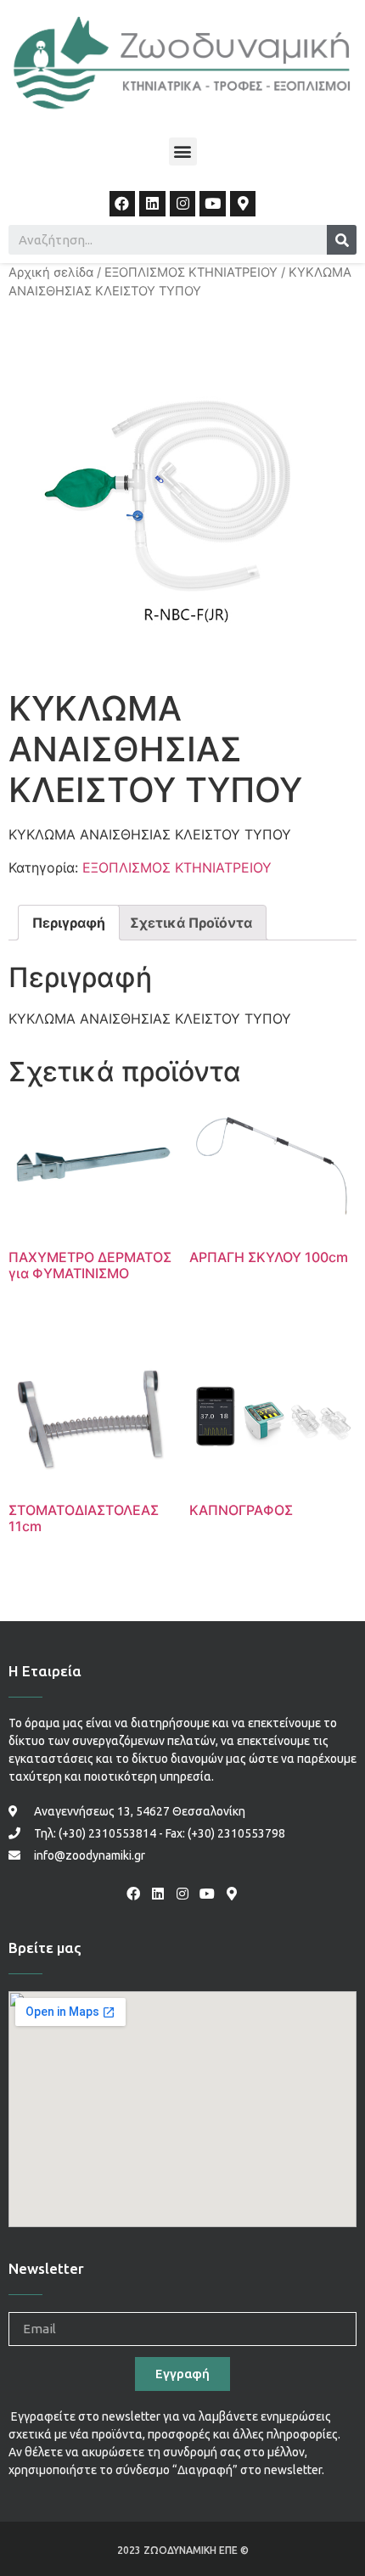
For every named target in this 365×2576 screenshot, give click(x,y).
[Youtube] (213, 204)
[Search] (342, 240)
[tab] (69, 923)
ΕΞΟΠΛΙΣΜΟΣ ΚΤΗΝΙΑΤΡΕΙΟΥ (191, 272)
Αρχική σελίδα (51, 272)
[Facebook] (123, 204)
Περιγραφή (69, 923)
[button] (183, 152)
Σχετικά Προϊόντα (191, 923)
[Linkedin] (152, 204)
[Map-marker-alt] (243, 204)
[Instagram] (183, 204)
